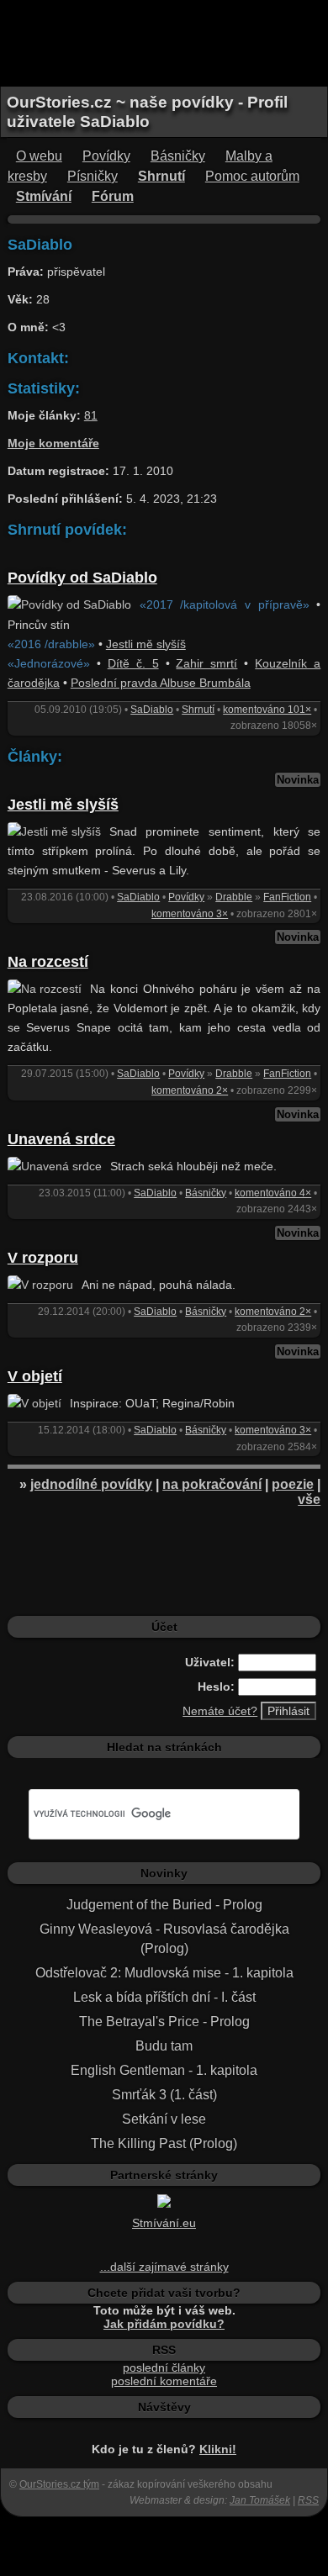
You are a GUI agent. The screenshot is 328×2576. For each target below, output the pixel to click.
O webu (39, 156)
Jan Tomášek (260, 2500)
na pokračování (212, 1484)
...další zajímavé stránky (164, 2267)
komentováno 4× (273, 1193)
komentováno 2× (190, 1090)
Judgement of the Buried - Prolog (164, 1905)
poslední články (164, 2367)
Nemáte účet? (220, 1711)
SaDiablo (152, 710)
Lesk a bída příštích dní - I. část (164, 1997)
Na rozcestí (48, 962)
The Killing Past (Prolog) (164, 2143)
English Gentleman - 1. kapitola (164, 2070)
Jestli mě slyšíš (146, 644)
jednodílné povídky (91, 1484)
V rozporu (43, 1258)
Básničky (178, 156)
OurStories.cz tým (59, 2484)
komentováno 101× (267, 710)
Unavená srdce (61, 1139)
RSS (308, 2500)
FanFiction (287, 897)
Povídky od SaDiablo (82, 578)
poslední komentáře (164, 2381)
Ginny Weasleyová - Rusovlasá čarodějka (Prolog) (164, 1939)
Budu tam (164, 2046)
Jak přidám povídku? (164, 2324)
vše (309, 1499)
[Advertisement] (164, 42)
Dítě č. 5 (133, 663)
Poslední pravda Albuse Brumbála (161, 683)
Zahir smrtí (206, 663)
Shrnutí (198, 710)
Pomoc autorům (252, 176)
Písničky (93, 176)
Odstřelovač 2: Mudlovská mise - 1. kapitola (164, 1973)
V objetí (35, 1376)
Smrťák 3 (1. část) (164, 2095)
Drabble (234, 897)
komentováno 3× (190, 914)
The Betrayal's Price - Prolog (164, 2022)
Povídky (106, 156)
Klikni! (218, 2449)
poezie (293, 1484)
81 (91, 415)
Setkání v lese (164, 2119)
